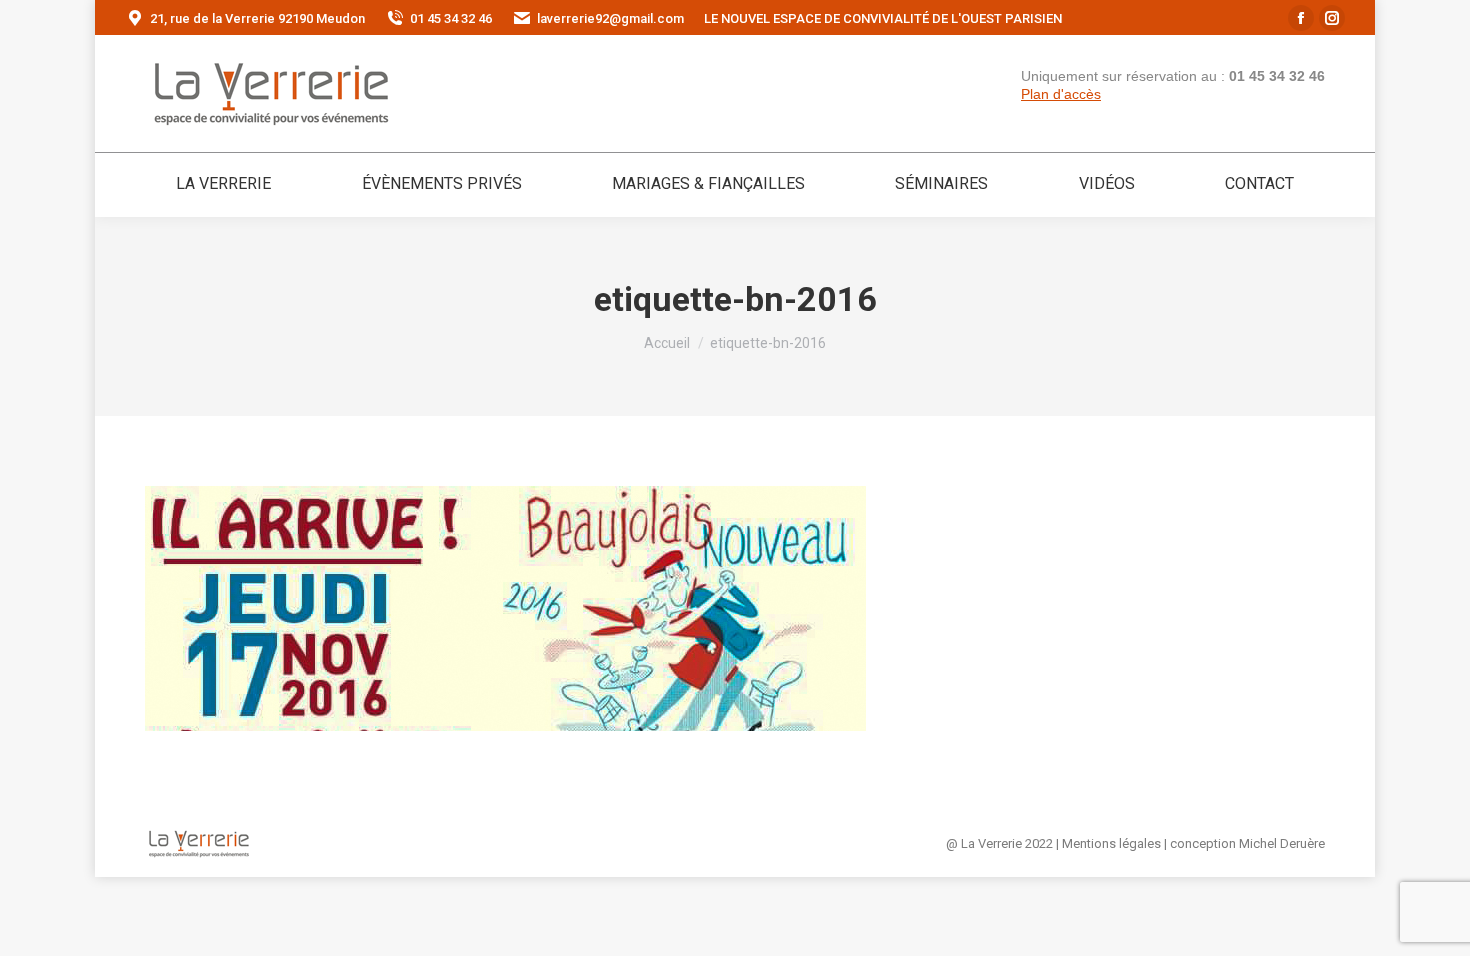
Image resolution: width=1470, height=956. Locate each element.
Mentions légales (1111, 843)
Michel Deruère (1282, 843)
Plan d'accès (1061, 94)
